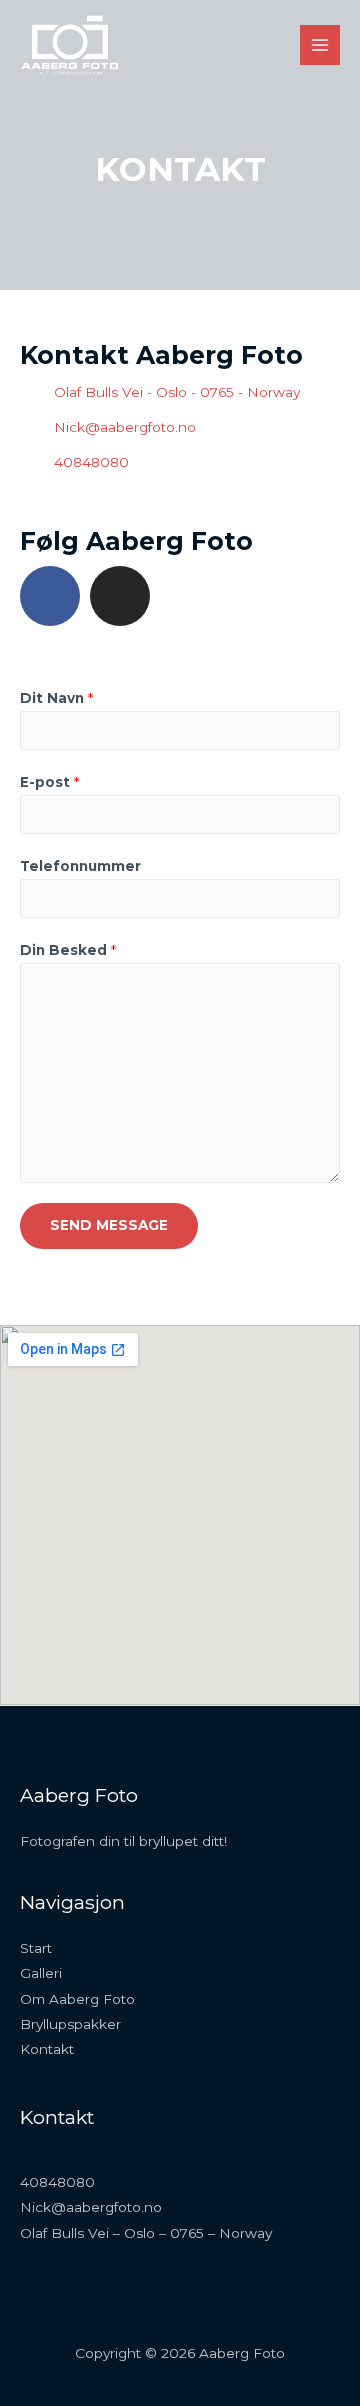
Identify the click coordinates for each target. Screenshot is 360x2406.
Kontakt (47, 2049)
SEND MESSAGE (109, 1225)
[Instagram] (120, 596)
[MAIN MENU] (320, 45)
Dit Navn (56, 698)
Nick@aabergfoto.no (91, 2207)
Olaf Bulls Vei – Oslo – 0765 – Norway (146, 2233)
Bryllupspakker (70, 2024)
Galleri (41, 1973)
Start (36, 1948)
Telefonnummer (80, 866)
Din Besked (68, 950)
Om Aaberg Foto (77, 1999)
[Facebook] (50, 596)
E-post (49, 782)
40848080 (57, 2182)
